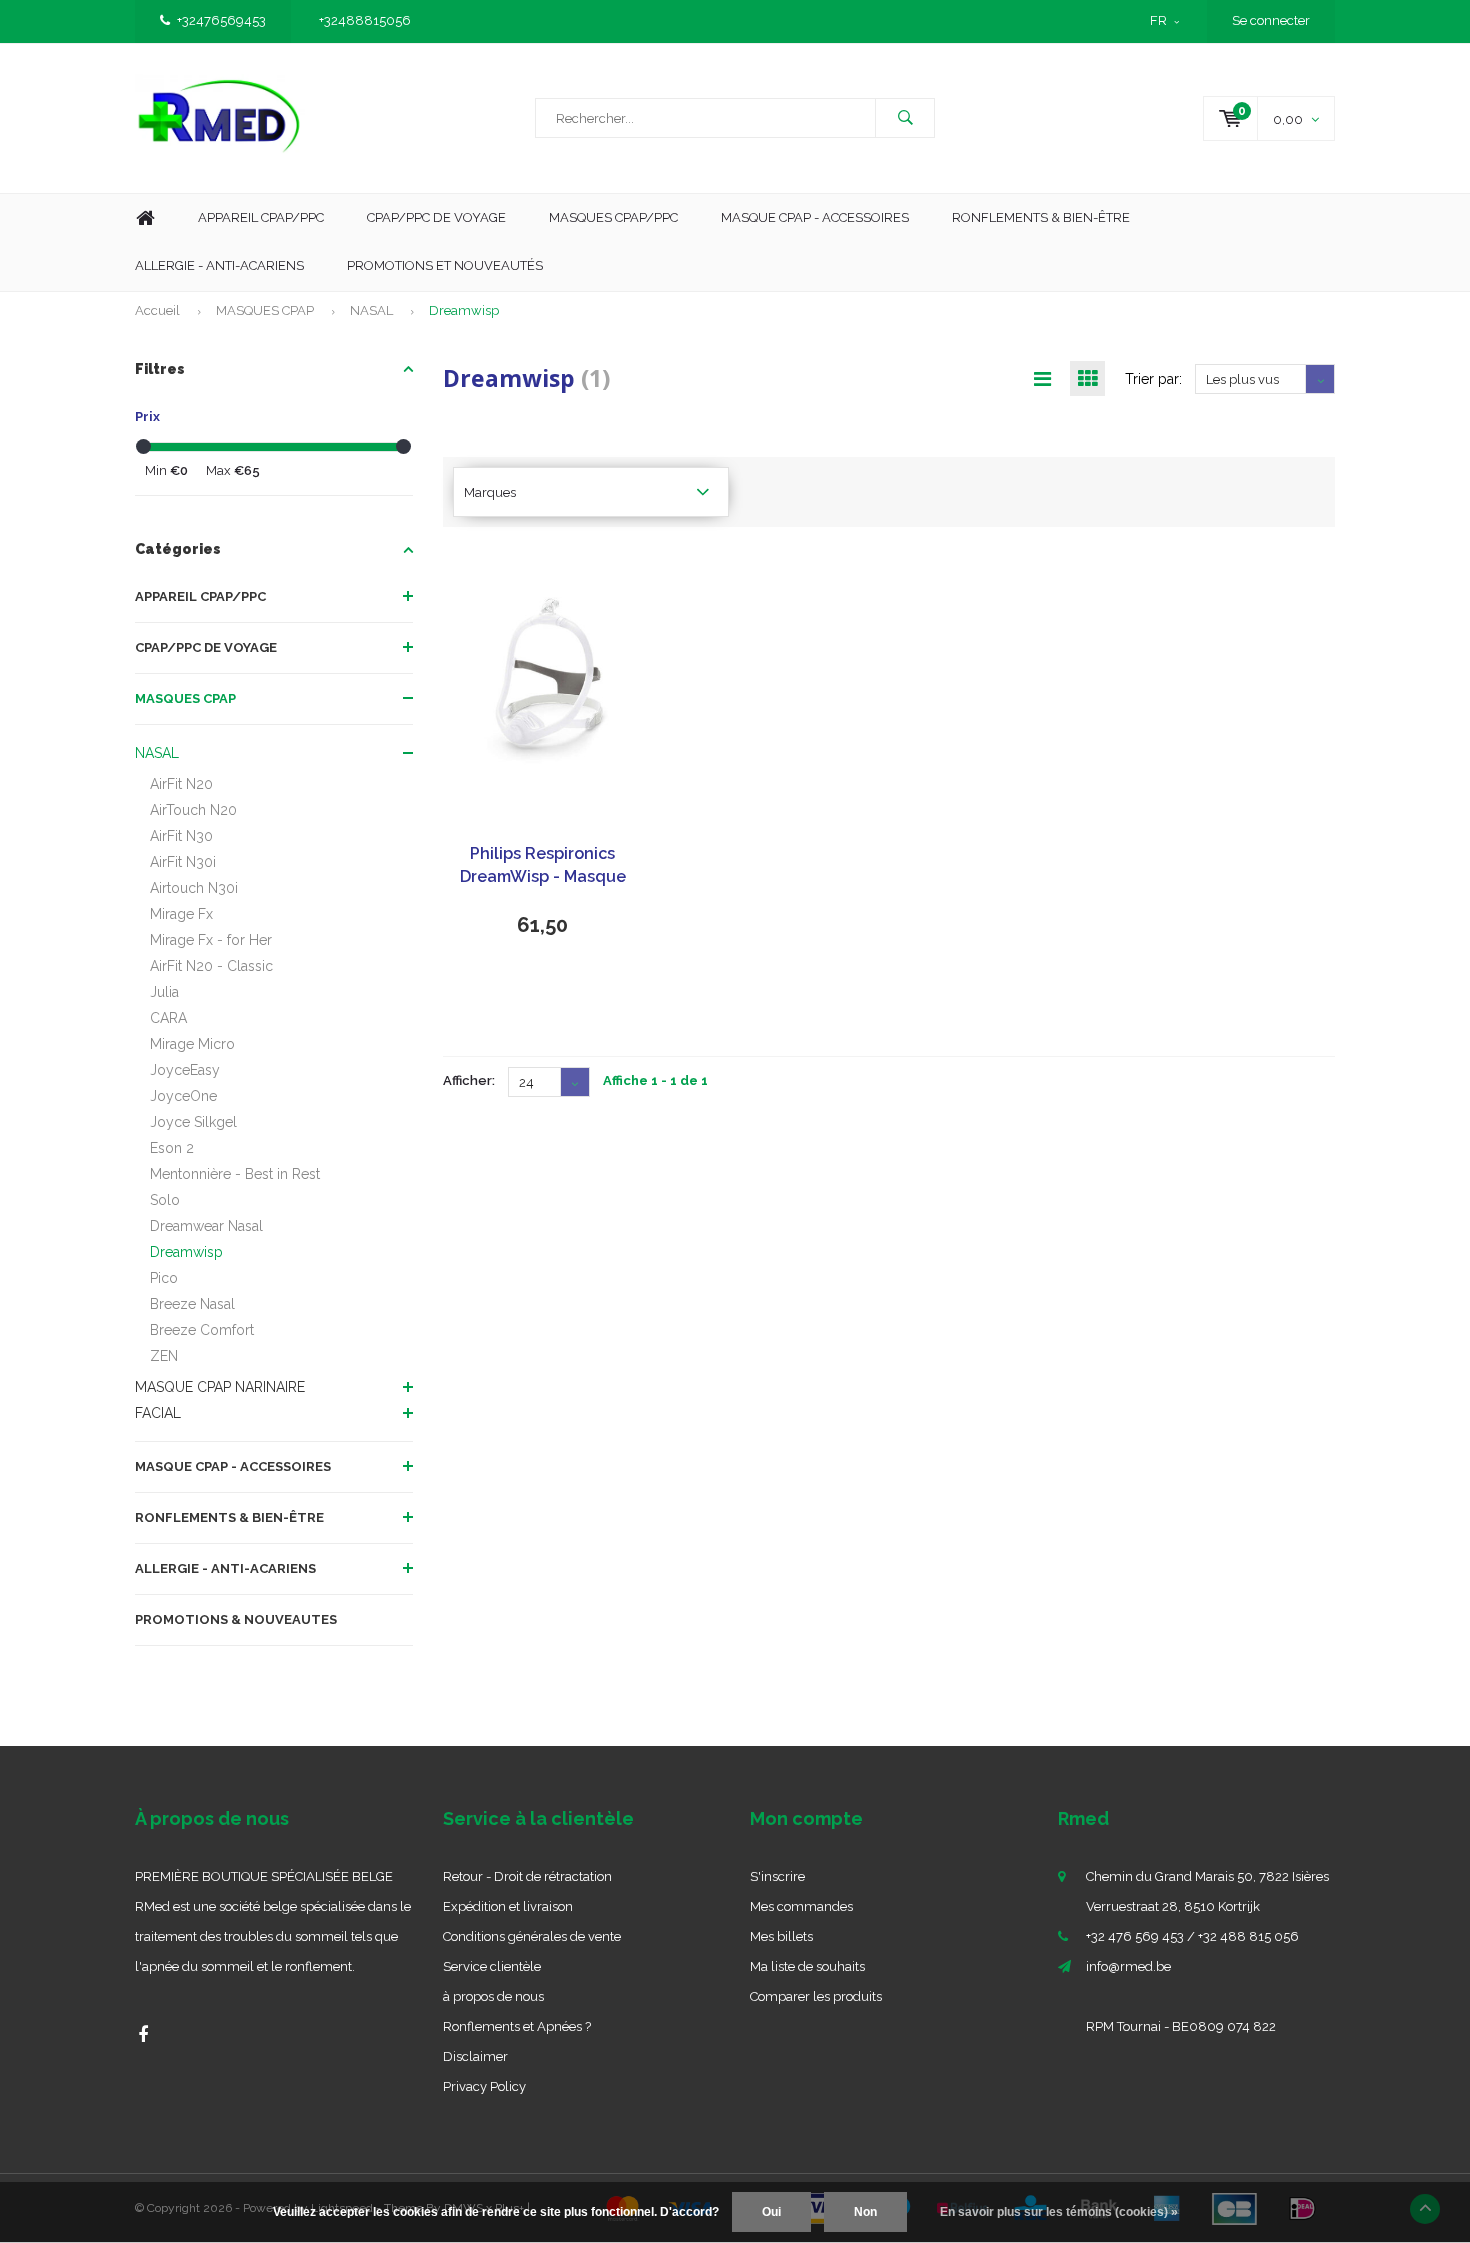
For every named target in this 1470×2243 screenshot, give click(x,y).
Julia (164, 992)
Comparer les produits (816, 1996)
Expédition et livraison (508, 1906)
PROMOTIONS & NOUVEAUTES (236, 1619)
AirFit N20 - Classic (211, 966)
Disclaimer (475, 2056)
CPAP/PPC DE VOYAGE (206, 647)
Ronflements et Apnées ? (517, 2026)
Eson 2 (172, 1148)
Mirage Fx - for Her (211, 940)
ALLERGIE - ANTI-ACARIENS (225, 1568)
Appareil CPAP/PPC (261, 217)
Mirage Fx (181, 914)
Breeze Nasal (192, 1304)
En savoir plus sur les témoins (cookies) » (1059, 2212)
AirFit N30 (181, 836)
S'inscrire (777, 1876)
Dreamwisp (464, 310)
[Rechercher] (905, 118)
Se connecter (1271, 20)
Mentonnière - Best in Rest (235, 1174)
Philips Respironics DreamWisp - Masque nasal (543, 866)
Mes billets (781, 1936)
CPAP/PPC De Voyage (436, 217)
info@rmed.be (1128, 1966)
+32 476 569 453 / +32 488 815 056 (1192, 1936)
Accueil (157, 310)
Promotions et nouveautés (445, 265)
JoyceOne (183, 1096)
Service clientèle (492, 1966)
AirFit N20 (181, 784)
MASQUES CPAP (265, 310)
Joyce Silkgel (193, 1122)
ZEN (164, 1356)
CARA (168, 1018)
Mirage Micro (192, 1044)
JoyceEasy (185, 1070)
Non (865, 2212)
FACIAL (158, 1413)
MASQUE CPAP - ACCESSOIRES (815, 217)
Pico (164, 1278)
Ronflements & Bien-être (1041, 217)
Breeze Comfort (202, 1330)
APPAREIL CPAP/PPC (200, 596)
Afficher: (469, 1080)
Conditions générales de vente (532, 1936)
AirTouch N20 (193, 810)
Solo (165, 1200)
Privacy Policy (484, 2086)
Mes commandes (801, 1906)
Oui (771, 2212)
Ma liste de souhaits (807, 1966)
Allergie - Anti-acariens (219, 265)
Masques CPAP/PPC (613, 217)
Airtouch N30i (194, 888)
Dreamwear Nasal (206, 1226)
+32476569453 (221, 20)
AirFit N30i (183, 862)
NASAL (371, 310)
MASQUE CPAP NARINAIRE (220, 1387)
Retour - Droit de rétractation (527, 1876)
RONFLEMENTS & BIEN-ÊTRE (229, 1517)
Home (145, 218)
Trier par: (1153, 379)
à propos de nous (493, 1996)
